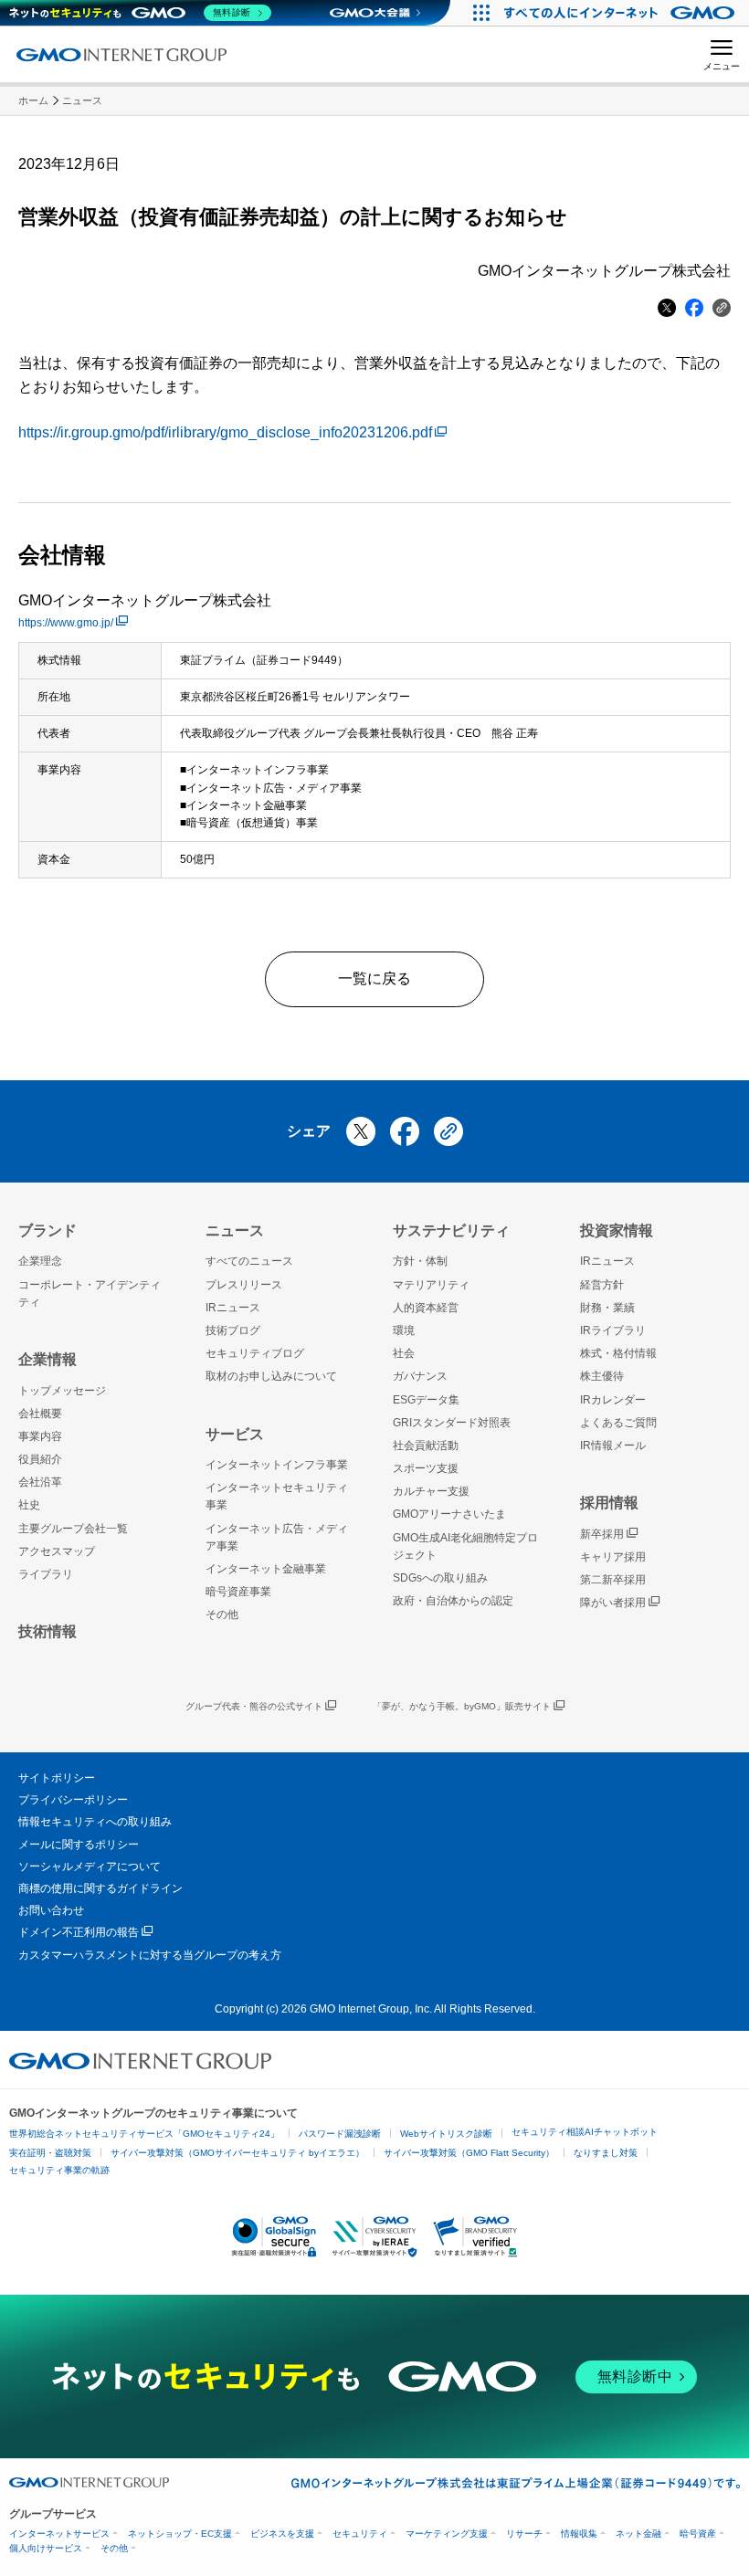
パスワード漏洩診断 (340, 2134)
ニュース (82, 100)
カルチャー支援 (431, 1491)
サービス (235, 1434)
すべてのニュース (249, 1261)
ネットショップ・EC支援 (180, 2534)
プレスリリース (244, 1285)
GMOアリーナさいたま (449, 1514)
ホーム (33, 100)
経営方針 (602, 1285)
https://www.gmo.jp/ (66, 623)
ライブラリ (46, 1574)
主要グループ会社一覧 (73, 1529)
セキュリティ (360, 2534)
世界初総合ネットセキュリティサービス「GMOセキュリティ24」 (144, 2134)
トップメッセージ (62, 1391)
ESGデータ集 (426, 1400)
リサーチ (524, 2534)
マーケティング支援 (447, 2534)
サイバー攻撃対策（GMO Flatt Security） (469, 2153)
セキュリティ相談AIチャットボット (585, 2132)
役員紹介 (40, 1459)
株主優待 (602, 1376)
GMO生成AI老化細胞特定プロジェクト (465, 1546)
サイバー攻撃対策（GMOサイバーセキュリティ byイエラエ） (237, 2153)
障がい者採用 (613, 1603)
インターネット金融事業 (266, 1569)
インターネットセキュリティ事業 (277, 1496)
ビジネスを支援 (282, 2534)
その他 (222, 1614)
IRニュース (233, 1308)
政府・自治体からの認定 (453, 1601)
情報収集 (579, 2534)
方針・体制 (420, 1261)
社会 (404, 1353)
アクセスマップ (57, 1551)
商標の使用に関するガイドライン (100, 1888)
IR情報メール (613, 1446)
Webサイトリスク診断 (446, 2134)
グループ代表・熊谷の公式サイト (254, 1706)
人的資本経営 (426, 1308)
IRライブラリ (613, 1330)
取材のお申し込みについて (271, 1376)
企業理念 (40, 1261)
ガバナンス (420, 1376)
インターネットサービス (59, 2534)
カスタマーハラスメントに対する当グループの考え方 (150, 1955)
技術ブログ (233, 1330)
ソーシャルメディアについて (90, 1866)
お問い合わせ (51, 1910)
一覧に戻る (374, 978)
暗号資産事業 (238, 1592)
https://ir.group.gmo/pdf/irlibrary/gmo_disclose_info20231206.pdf (225, 432)
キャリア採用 (613, 1557)
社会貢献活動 (426, 1446)
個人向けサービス (46, 2548)
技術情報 (47, 1631)
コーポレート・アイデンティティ (90, 1293)
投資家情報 (617, 1230)
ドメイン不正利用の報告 (79, 1932)
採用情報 (609, 1503)
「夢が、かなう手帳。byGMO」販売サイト (462, 1706)
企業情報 (47, 1359)
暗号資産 (698, 2534)
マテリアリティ (431, 1285)
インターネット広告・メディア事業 (277, 1537)
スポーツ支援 (426, 1468)
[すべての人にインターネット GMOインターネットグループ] (622, 13)
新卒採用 (602, 1534)
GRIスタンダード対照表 (452, 1423)
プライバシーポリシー (73, 1800)
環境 (404, 1330)
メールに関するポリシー (79, 1845)
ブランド (47, 1230)
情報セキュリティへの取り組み (95, 1822)
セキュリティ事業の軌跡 (59, 2170)
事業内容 (40, 1436)
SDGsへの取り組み (440, 1578)
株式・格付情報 (618, 1353)
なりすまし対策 (606, 2153)
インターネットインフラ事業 (277, 1465)
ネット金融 (638, 2534)
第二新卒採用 (613, 1580)
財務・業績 (607, 1308)
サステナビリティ (451, 1230)
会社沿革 (40, 1482)
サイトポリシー (57, 1778)
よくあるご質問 (618, 1423)
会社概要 (40, 1414)
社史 (29, 1505)
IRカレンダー (613, 1400)
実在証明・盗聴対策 (50, 2153)
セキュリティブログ (255, 1353)
